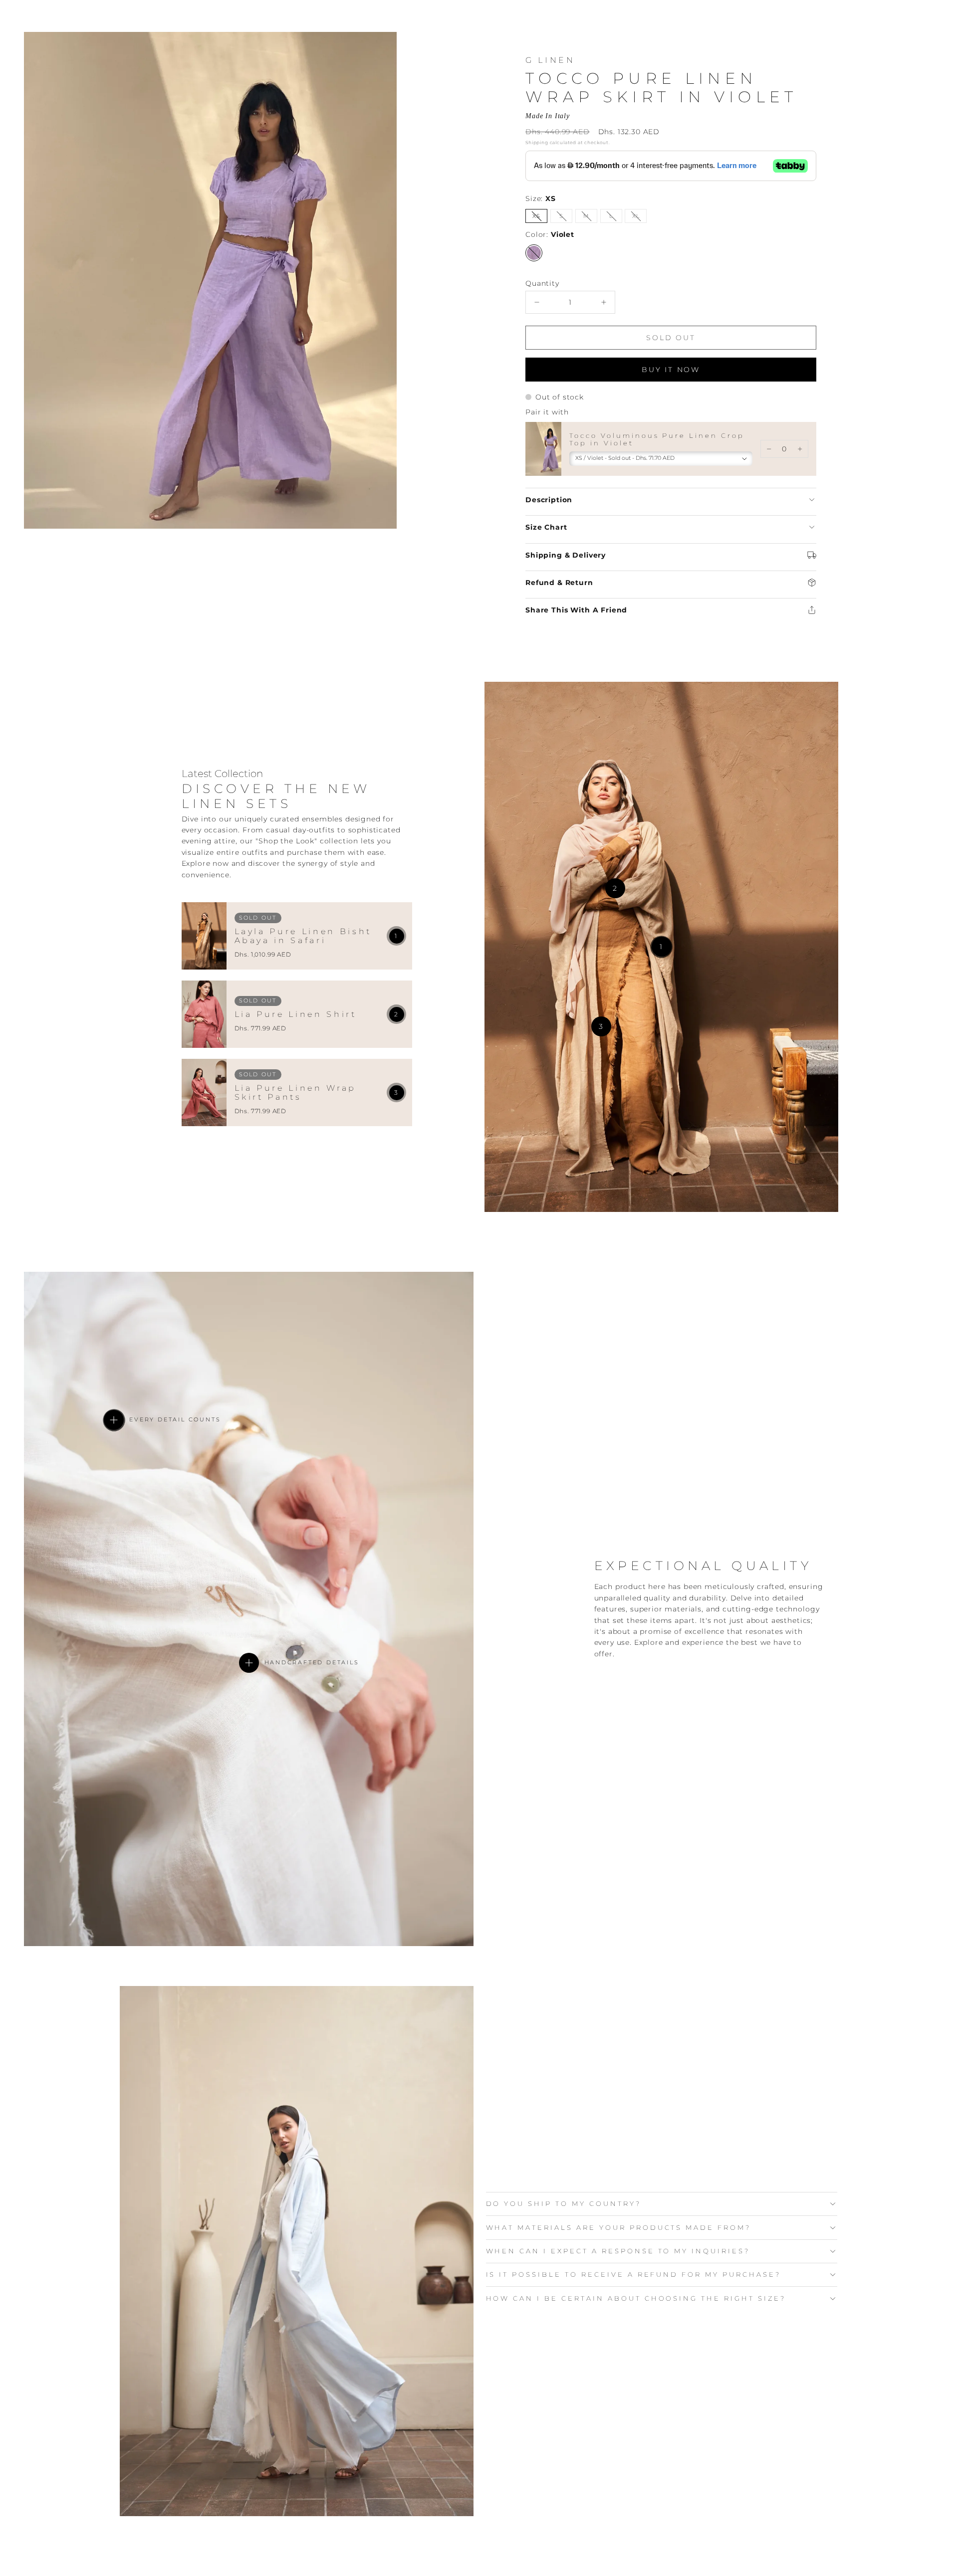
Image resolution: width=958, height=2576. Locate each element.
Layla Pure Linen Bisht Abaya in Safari (303, 936)
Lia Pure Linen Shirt (296, 1014)
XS (540, 218)
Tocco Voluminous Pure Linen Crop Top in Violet (657, 439)
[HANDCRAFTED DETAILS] (249, 1663)
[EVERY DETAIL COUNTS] (114, 1420)
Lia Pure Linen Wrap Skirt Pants (296, 1093)
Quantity (542, 283)
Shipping (537, 142)
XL (639, 218)
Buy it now (671, 370)
